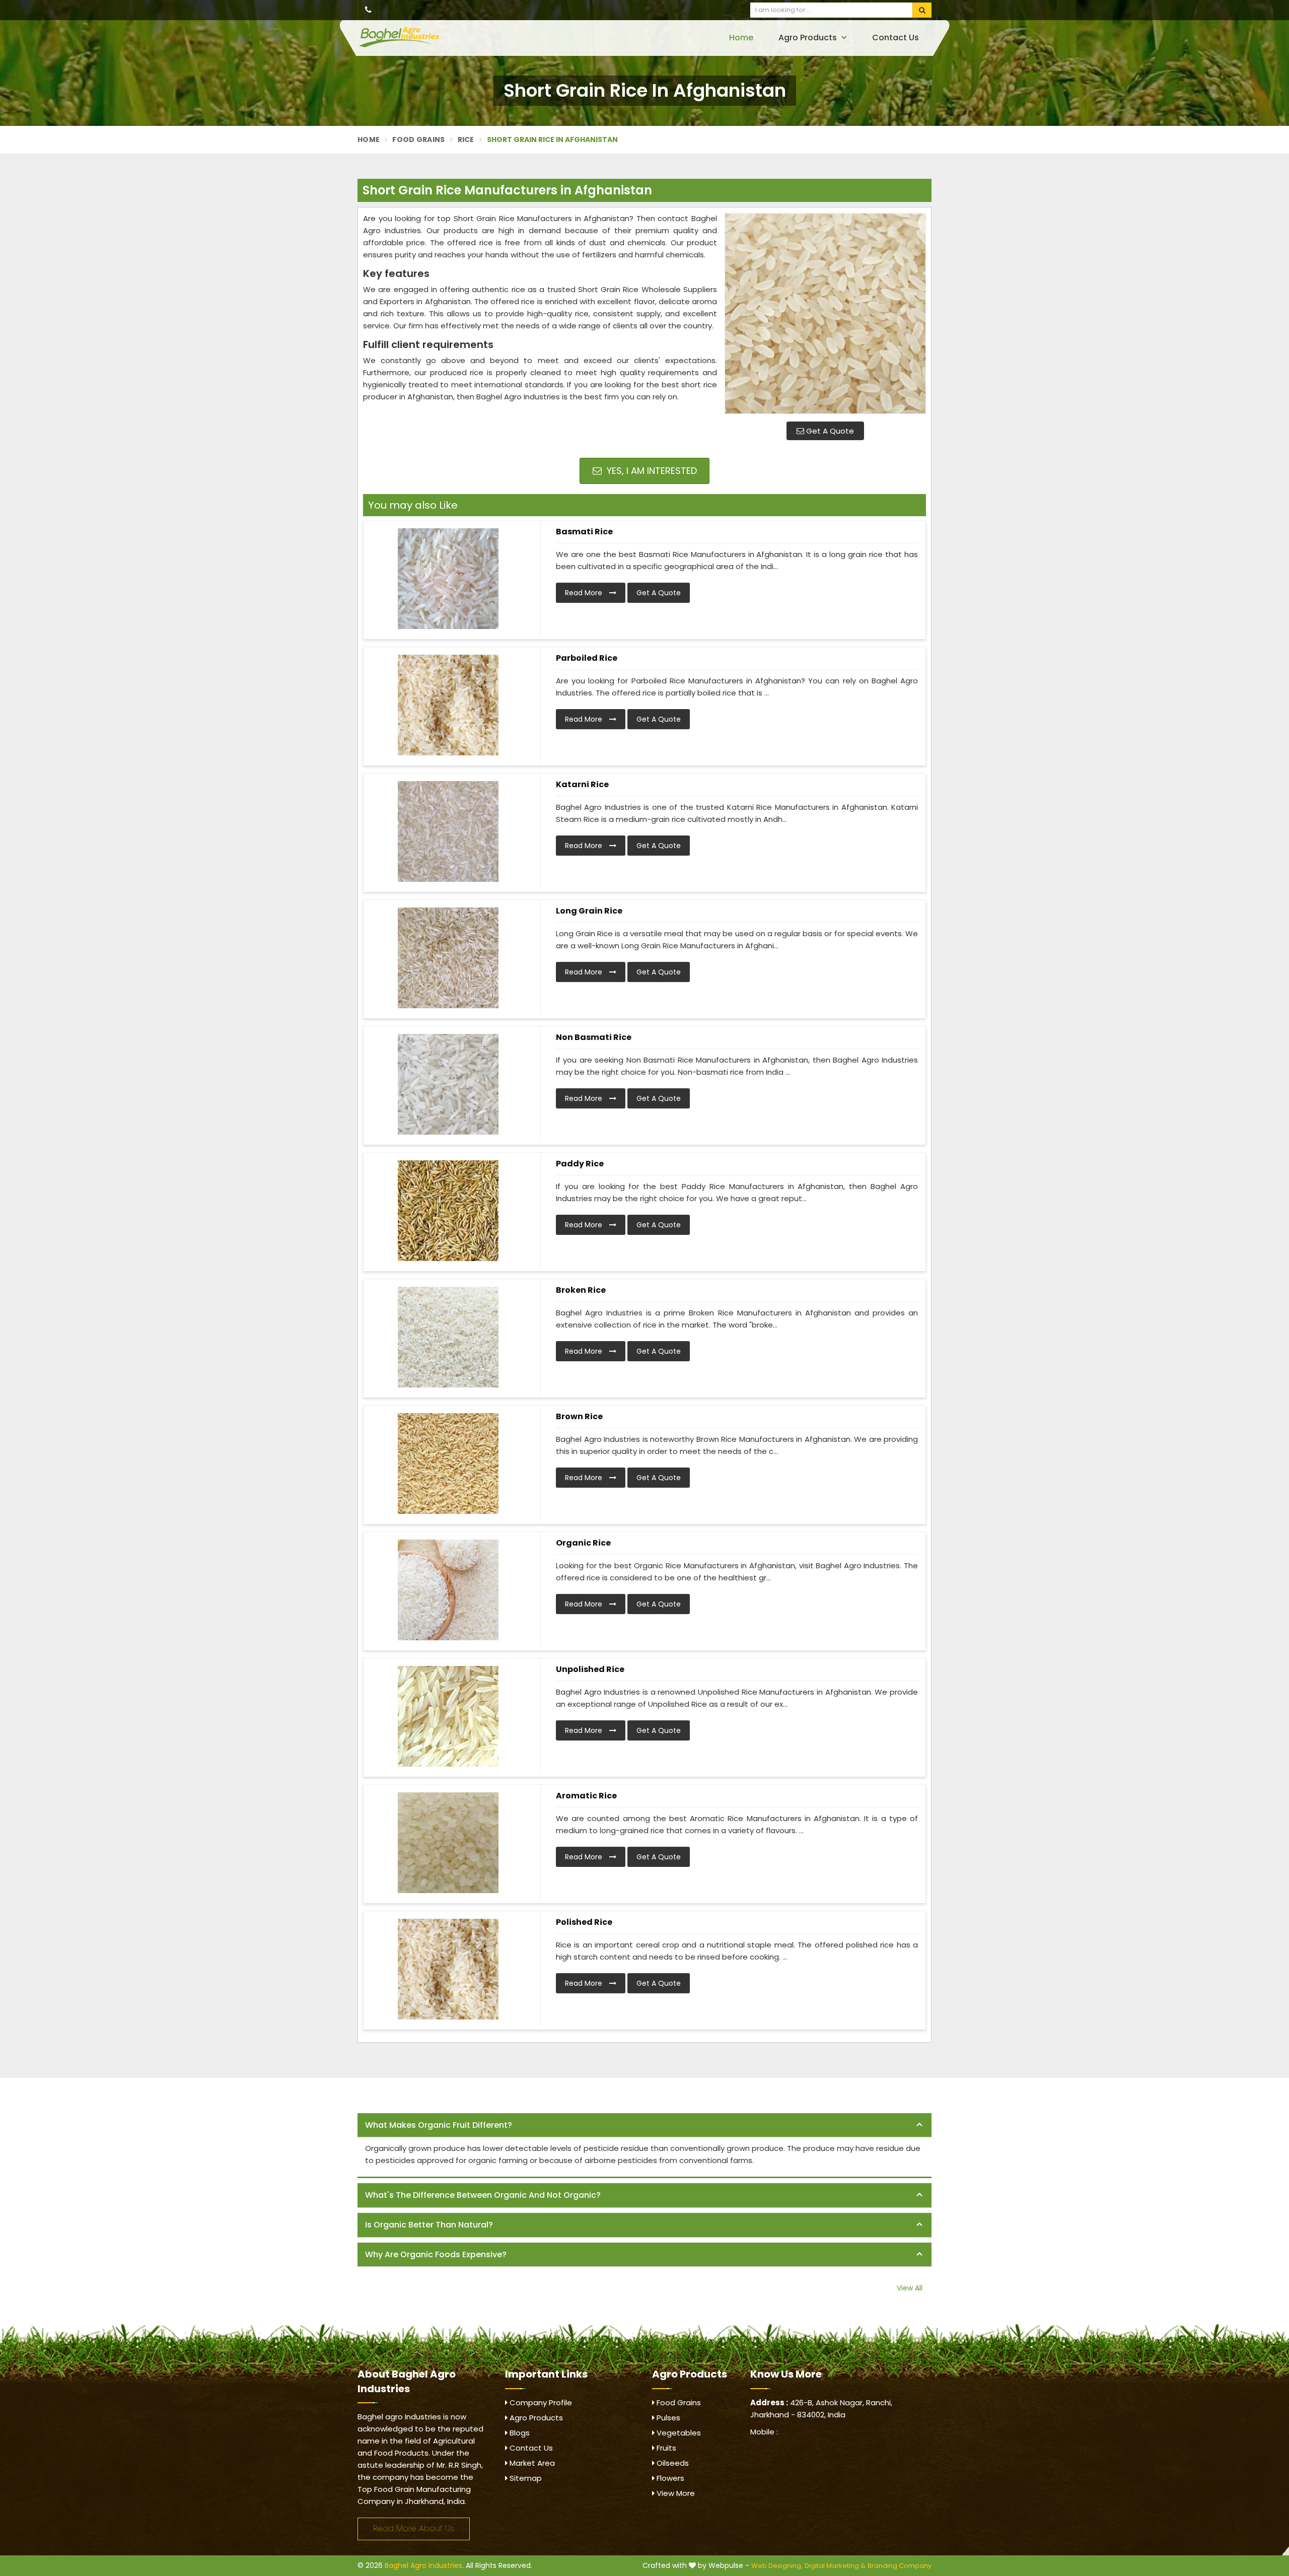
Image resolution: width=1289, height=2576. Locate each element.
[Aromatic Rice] (448, 1843)
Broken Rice (581, 1290)
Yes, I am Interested (651, 471)
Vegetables (678, 2433)
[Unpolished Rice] (448, 1716)
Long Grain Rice (589, 911)
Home (741, 38)
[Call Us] (368, 10)
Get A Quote (829, 431)
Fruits (665, 2448)
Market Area (531, 2463)
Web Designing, (777, 2566)
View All (910, 2288)
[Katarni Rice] (448, 831)
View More (675, 2493)
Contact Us (896, 38)
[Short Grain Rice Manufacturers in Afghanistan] (825, 313)
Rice (466, 140)
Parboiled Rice (587, 658)
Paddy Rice (580, 1164)
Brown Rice (579, 1416)
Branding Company (900, 2566)
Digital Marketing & (835, 2566)
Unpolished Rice (590, 1669)
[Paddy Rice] (448, 1211)
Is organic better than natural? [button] (429, 2225)
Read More (585, 593)
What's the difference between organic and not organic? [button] (483, 2195)
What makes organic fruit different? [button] (439, 2125)
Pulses (667, 2418)
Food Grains (418, 140)
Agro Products (809, 38)
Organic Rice (583, 1543)
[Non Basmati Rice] (448, 1084)
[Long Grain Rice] (448, 958)
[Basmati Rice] (448, 579)
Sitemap (525, 2478)
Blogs (519, 2433)
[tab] (644, 2126)
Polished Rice (584, 1922)
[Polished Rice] (448, 1969)
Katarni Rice (582, 784)
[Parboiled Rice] (448, 705)
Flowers (669, 2478)
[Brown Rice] (448, 1464)
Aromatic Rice (586, 1796)
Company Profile (540, 2403)
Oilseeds (672, 2463)
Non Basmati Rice (594, 1037)
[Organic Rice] (448, 1590)
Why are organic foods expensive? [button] (436, 2254)
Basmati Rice (584, 532)
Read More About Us (414, 2528)
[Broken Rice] (448, 1337)
